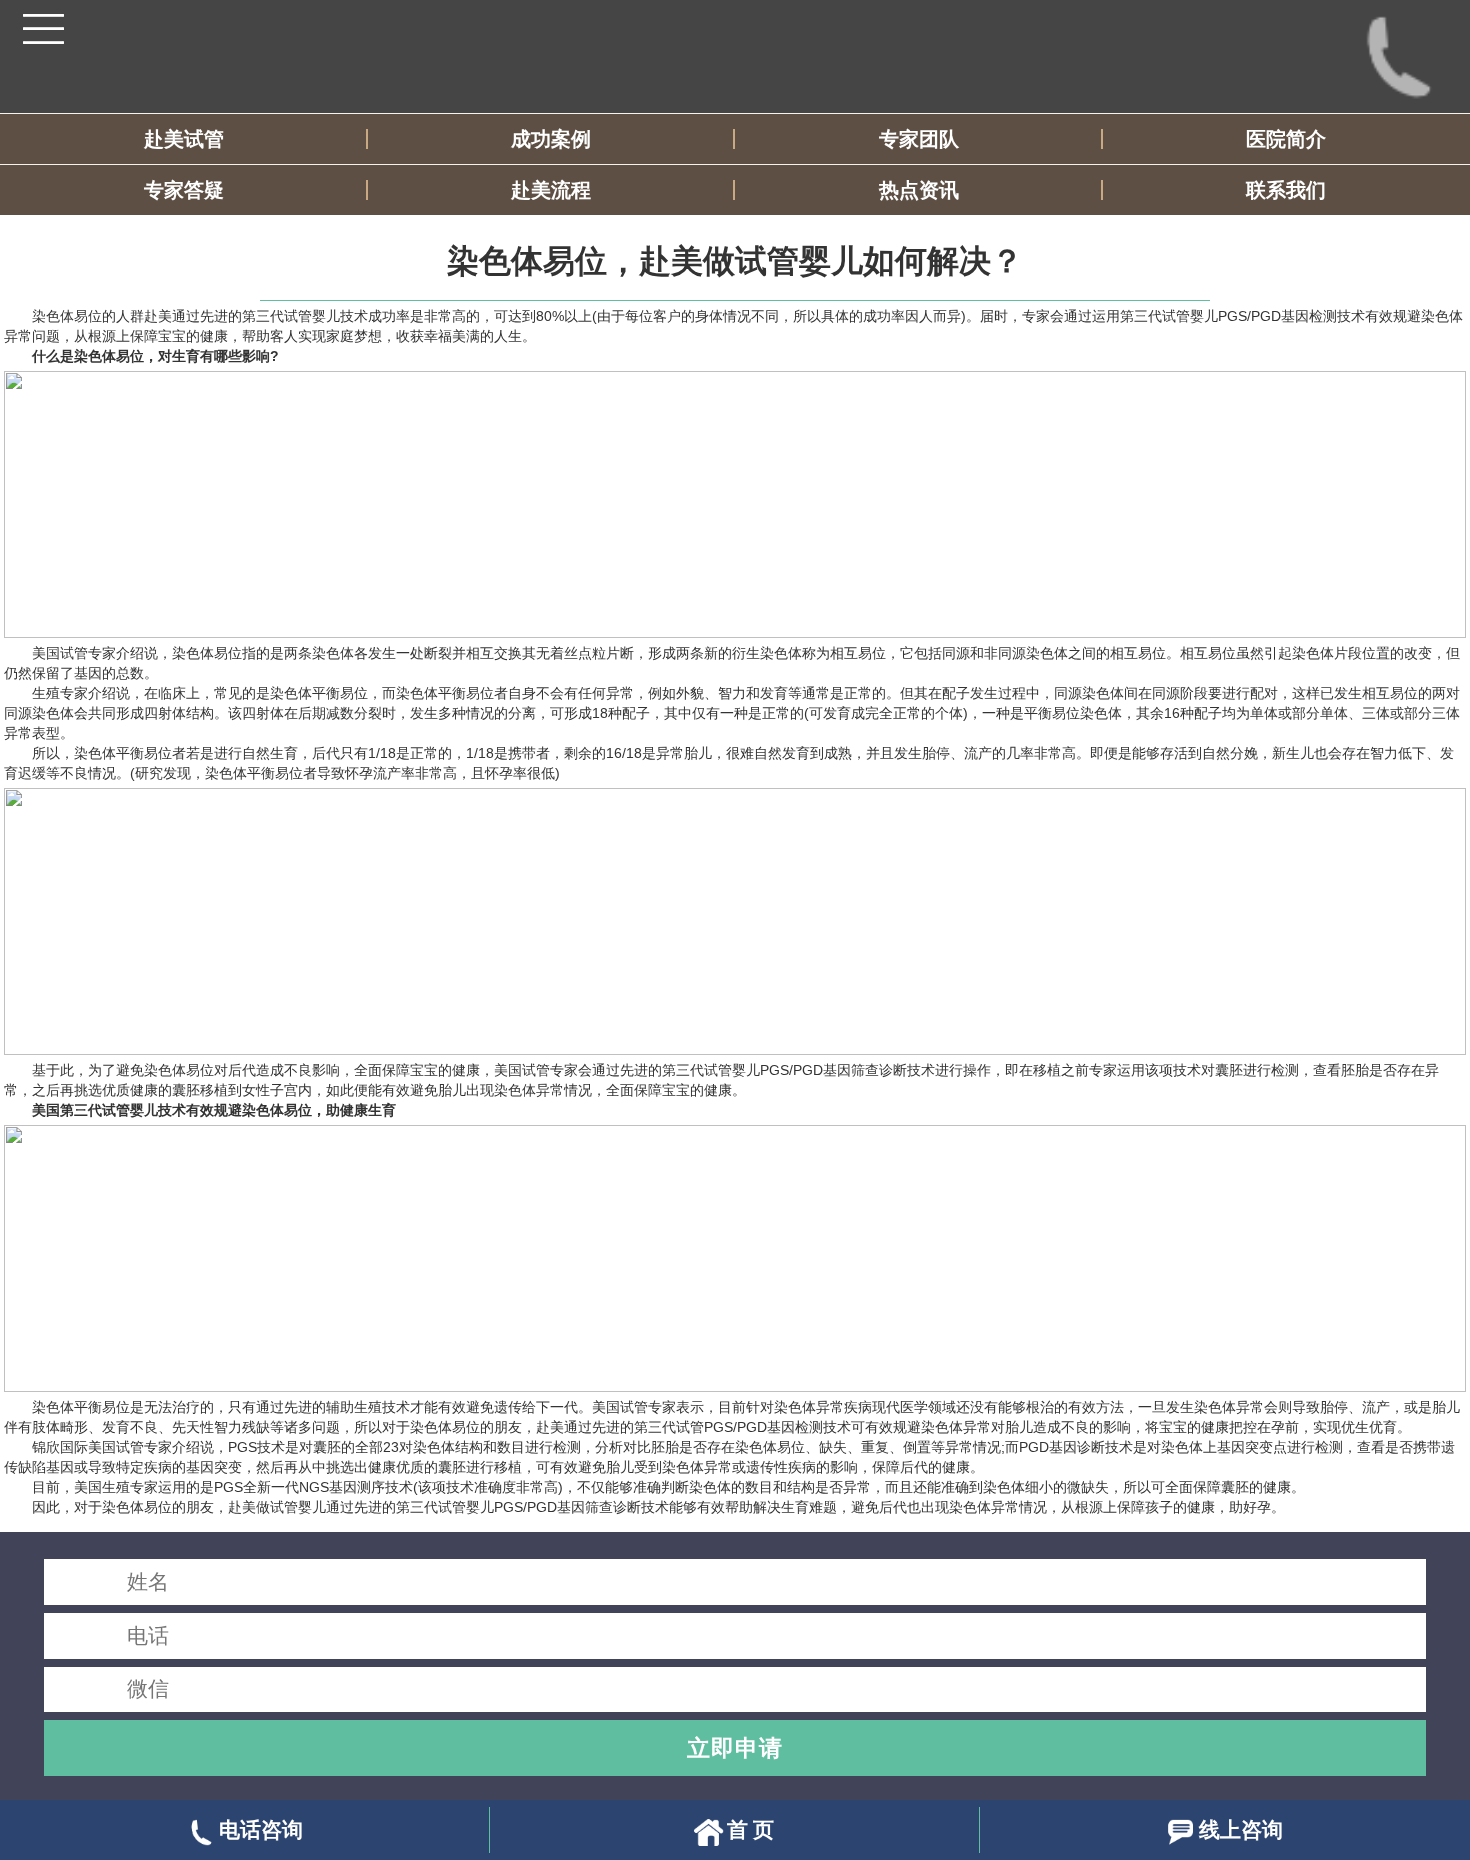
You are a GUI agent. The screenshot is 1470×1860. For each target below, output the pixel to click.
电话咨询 (261, 1829)
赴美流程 (551, 190)
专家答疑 (184, 190)
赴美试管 (184, 139)
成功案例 (551, 139)
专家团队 (919, 139)
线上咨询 (1241, 1829)
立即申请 (735, 1748)
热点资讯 (919, 190)
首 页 (750, 1829)
